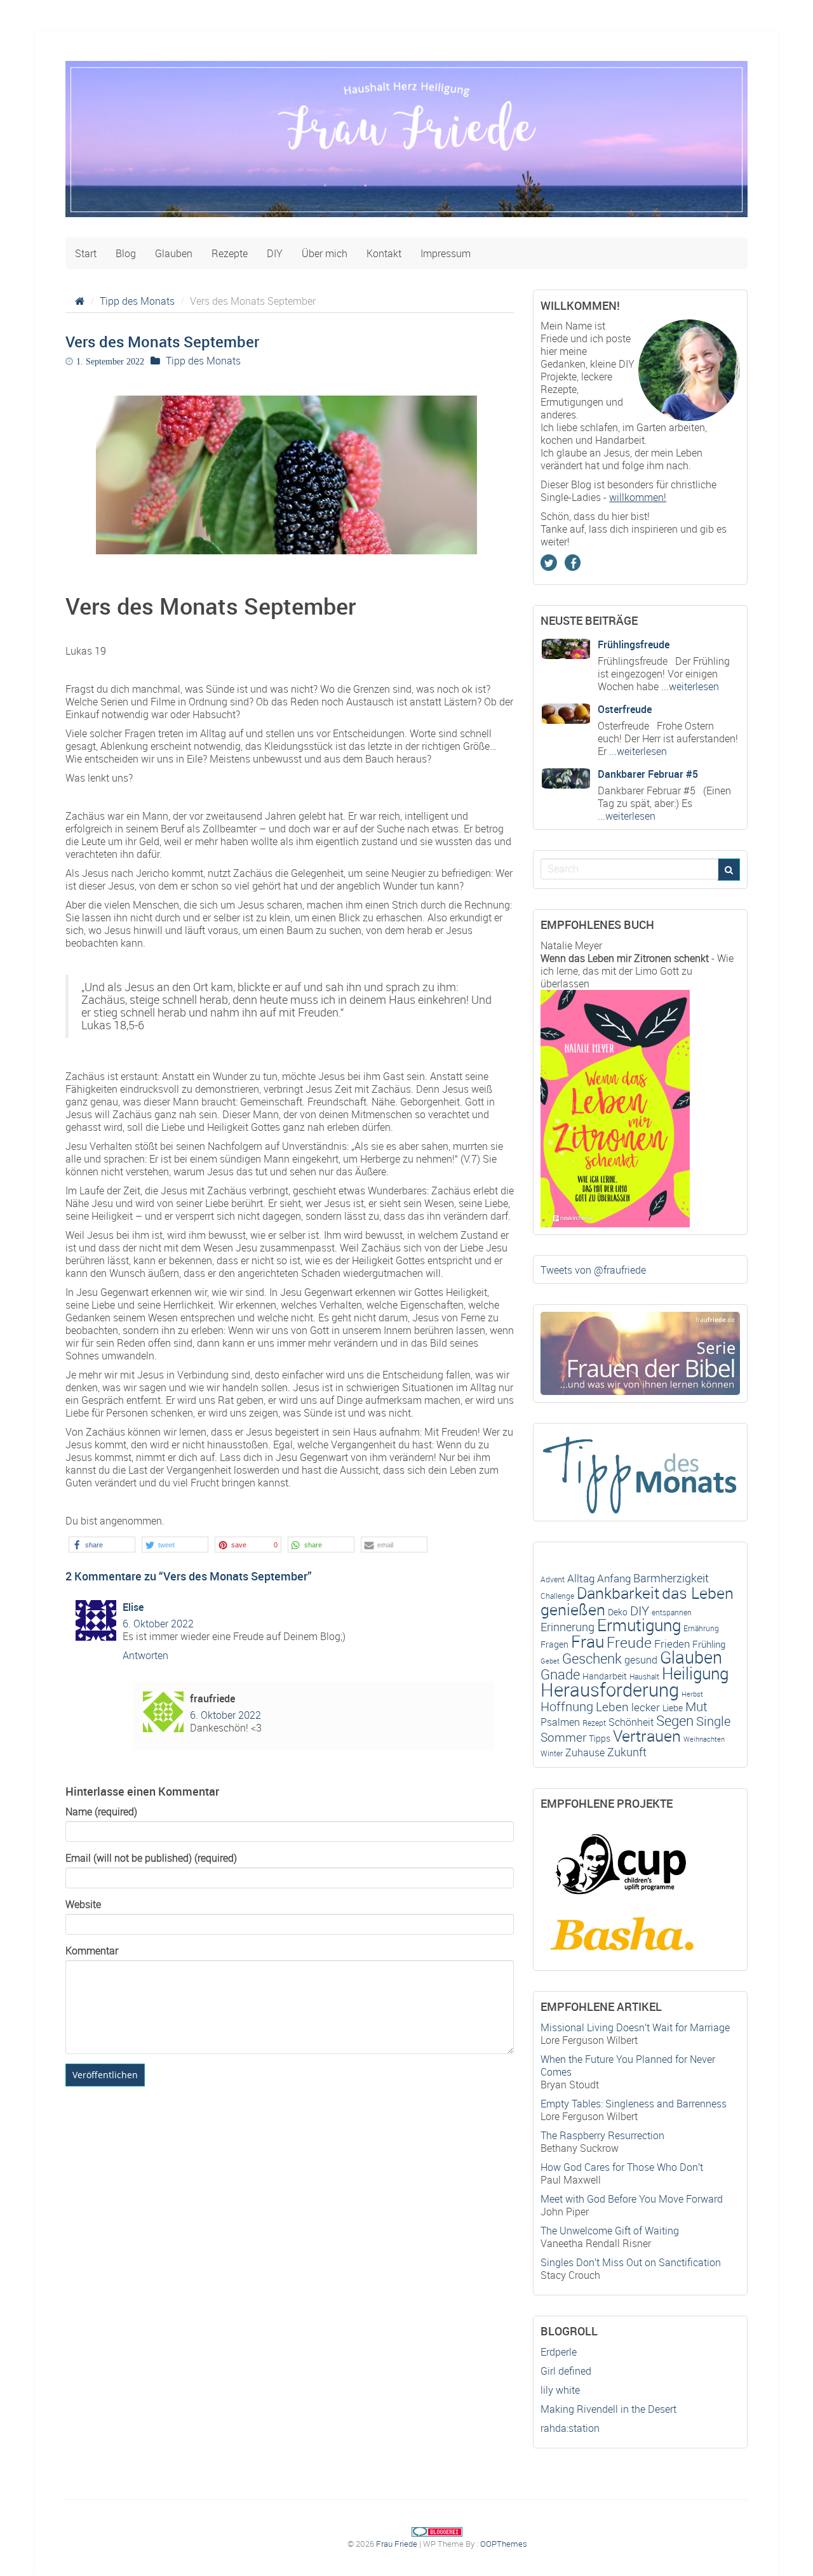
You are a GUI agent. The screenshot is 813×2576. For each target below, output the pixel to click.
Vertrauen (647, 1736)
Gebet (550, 1661)
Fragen (554, 1645)
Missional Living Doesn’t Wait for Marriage (635, 2027)
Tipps (600, 1738)
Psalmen (560, 1722)
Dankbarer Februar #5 (648, 774)
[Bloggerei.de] (437, 2531)
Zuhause (585, 1752)
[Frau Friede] (406, 148)
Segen (675, 1720)
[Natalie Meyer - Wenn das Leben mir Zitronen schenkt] (615, 1107)
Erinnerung (568, 1627)
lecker (646, 1707)
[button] (102, 1545)
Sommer (563, 1737)
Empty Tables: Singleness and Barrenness (634, 2104)
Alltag (581, 1578)
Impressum (446, 253)
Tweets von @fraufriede (593, 1270)
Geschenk (592, 1658)
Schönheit (631, 1722)
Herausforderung (610, 1690)
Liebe (673, 1708)
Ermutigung (639, 1625)
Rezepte (230, 253)
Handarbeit (605, 1676)
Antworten (145, 1655)
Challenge (557, 1596)
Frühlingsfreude (634, 644)
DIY (275, 253)
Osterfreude (625, 709)
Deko (618, 1612)
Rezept (594, 1723)
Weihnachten (704, 1739)
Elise (133, 1607)
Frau (588, 1641)
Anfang (614, 1578)
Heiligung (695, 1673)
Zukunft (627, 1752)
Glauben (174, 253)
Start (86, 253)
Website (83, 1904)
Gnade (560, 1674)
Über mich (325, 253)
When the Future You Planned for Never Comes (628, 2065)
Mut (696, 1706)
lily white (560, 2390)
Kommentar (92, 1951)
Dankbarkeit (618, 1593)
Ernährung (701, 1628)
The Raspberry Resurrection (602, 2135)
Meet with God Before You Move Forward (632, 2199)
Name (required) (101, 1812)
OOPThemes (504, 2544)
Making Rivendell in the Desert (608, 2409)
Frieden (672, 1644)
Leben (612, 1707)
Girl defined (566, 2371)
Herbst (692, 1694)
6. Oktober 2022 (158, 1624)
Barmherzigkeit (671, 1578)
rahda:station (570, 2428)
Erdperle (559, 2352)
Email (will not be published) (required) (151, 1858)
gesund (641, 1660)
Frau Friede (397, 2544)
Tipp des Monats (137, 301)
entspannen (672, 1612)
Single (713, 1721)
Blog (126, 253)
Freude (629, 1642)
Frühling (709, 1644)
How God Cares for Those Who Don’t (622, 2167)
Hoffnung (567, 1706)
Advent (553, 1579)
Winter (552, 1753)
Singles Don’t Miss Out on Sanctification (631, 2262)
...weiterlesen (689, 686)
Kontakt (384, 253)
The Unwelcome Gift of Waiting (610, 2231)
